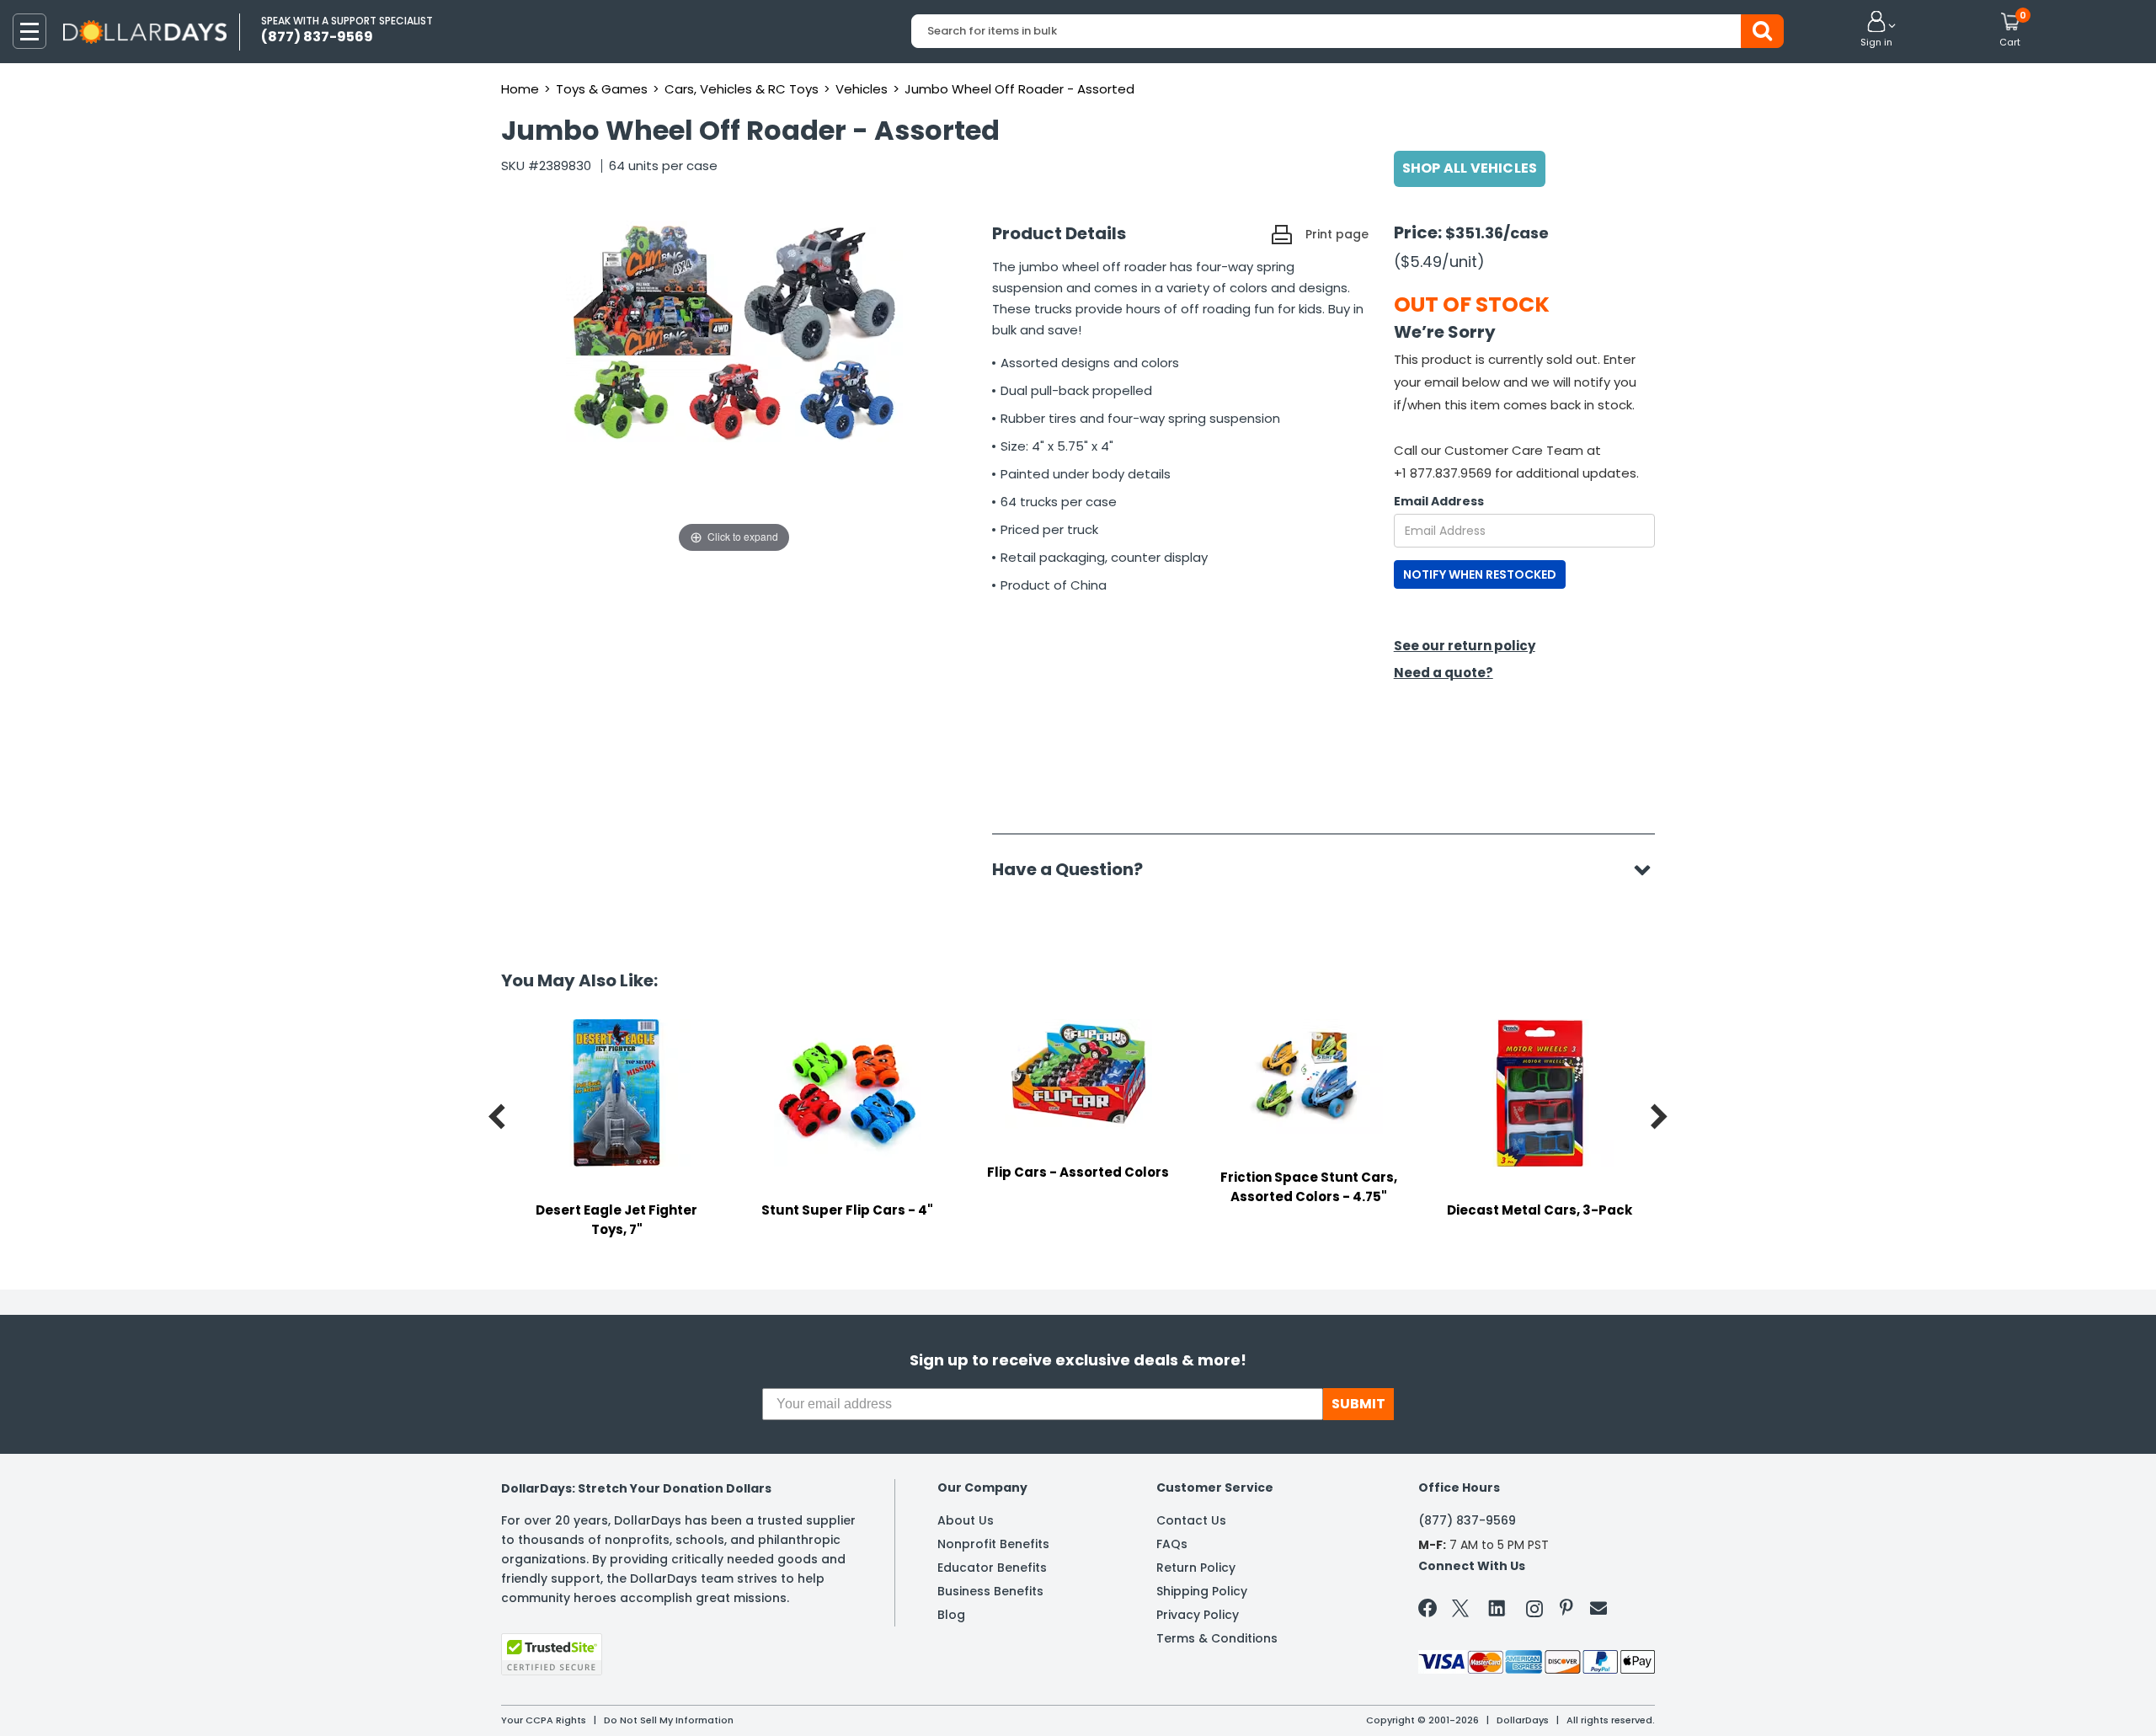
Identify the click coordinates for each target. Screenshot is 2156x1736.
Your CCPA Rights (544, 1720)
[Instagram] (1534, 1612)
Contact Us (1191, 1520)
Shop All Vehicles (1470, 168)
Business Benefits (990, 1591)
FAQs (1172, 1544)
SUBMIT (1358, 1404)
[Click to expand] (734, 388)
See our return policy (1465, 646)
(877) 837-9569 (1467, 1520)
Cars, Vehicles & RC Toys (742, 89)
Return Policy (1196, 1568)
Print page (1337, 234)
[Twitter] (1460, 1612)
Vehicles (862, 89)
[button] (1876, 30)
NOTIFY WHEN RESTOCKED (1480, 574)
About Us (966, 1520)
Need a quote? (1444, 673)
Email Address (1439, 501)
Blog (951, 1615)
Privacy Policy (1198, 1615)
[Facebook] (1430, 1611)
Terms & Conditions (1217, 1638)
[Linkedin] (1497, 1607)
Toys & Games (602, 89)
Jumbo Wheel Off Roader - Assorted (1019, 89)
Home (520, 89)
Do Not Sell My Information (669, 1720)
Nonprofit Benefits (993, 1544)
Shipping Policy (1202, 1591)
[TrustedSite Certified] (552, 1654)
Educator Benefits (992, 1568)
